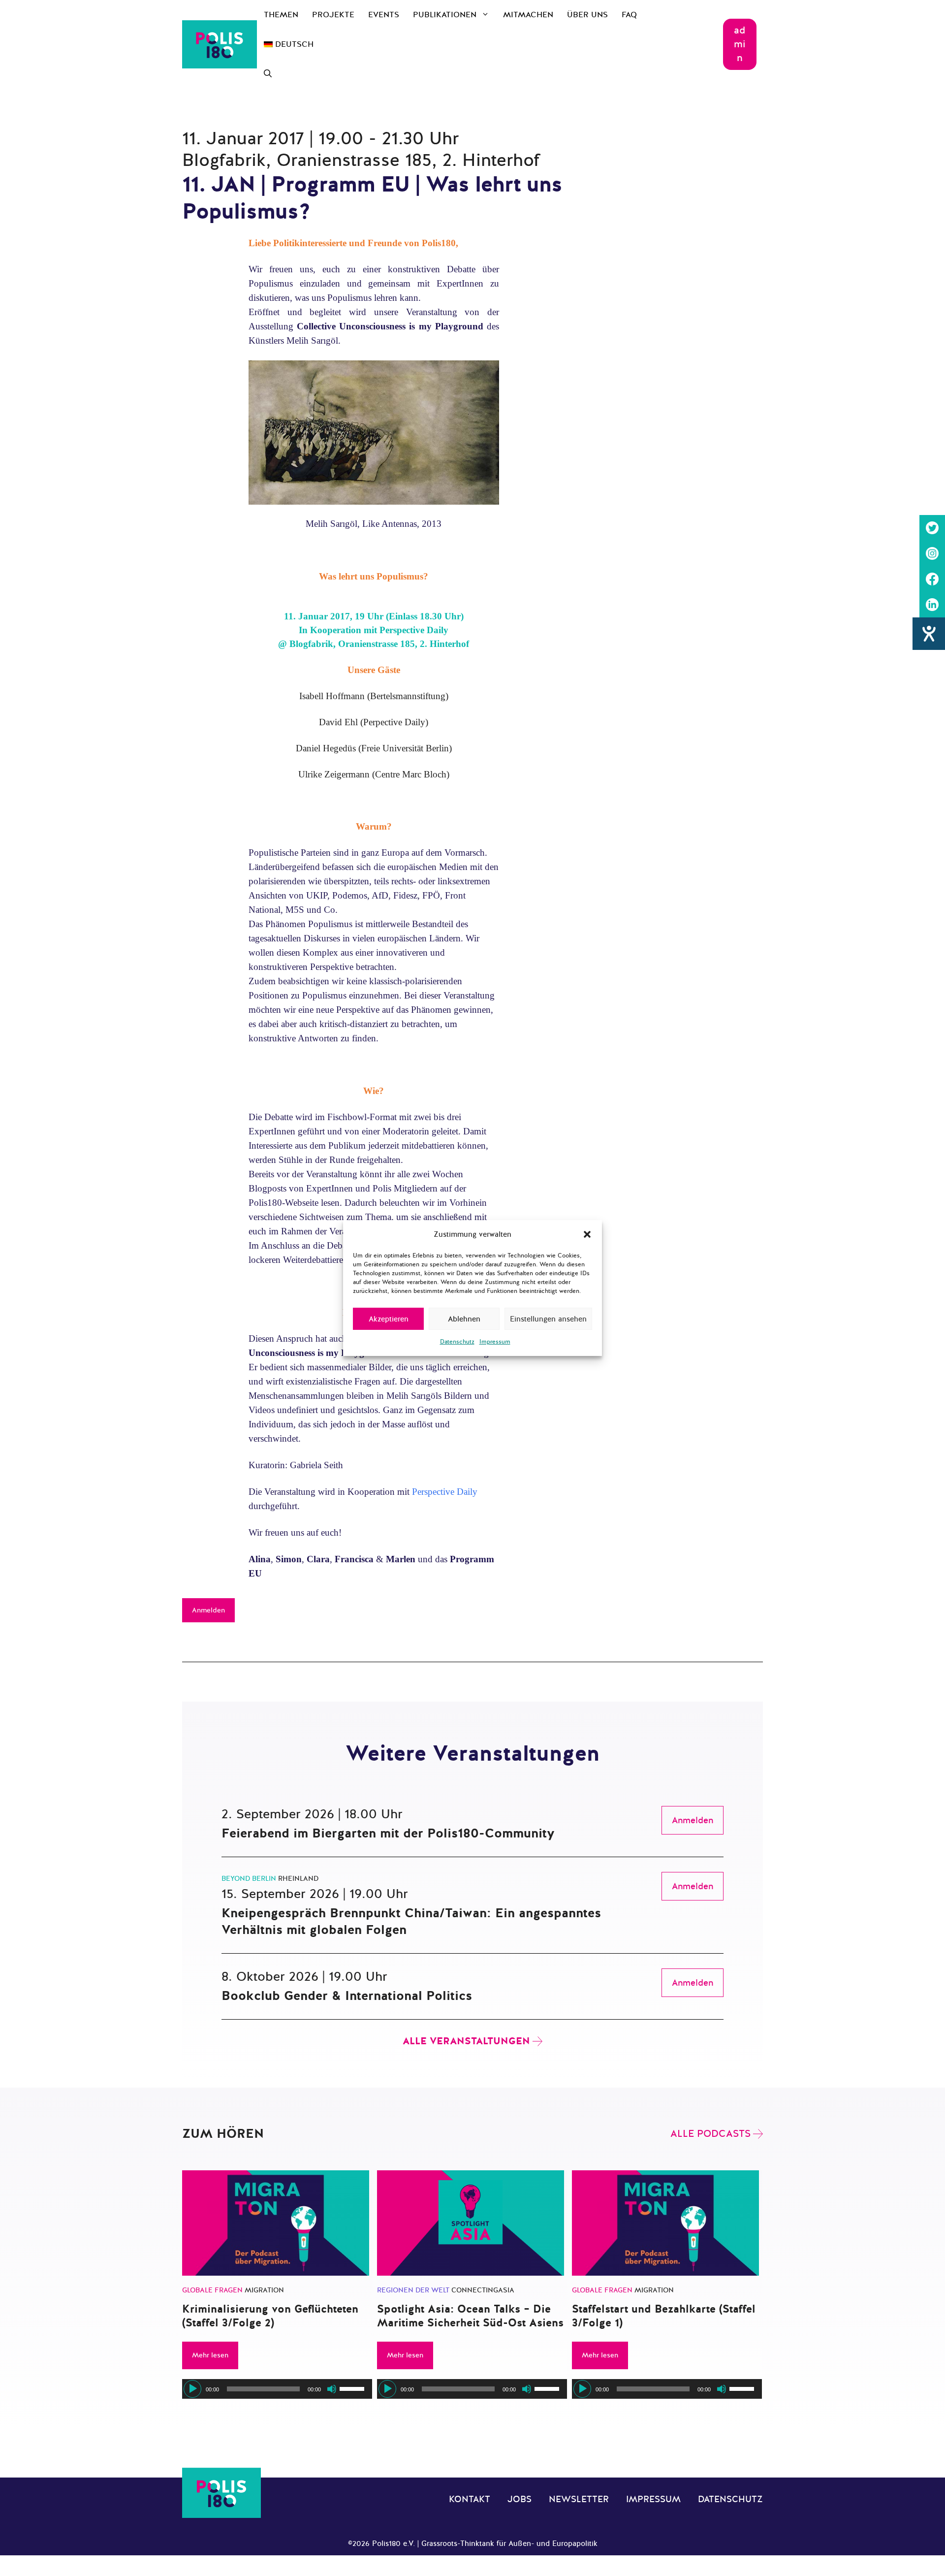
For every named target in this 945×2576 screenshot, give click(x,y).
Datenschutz (457, 1342)
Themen (281, 15)
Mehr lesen (210, 2355)
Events (384, 15)
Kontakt (470, 2499)
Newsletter (579, 2499)
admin (740, 44)
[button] (587, 1234)
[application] (277, 2389)
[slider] (353, 2388)
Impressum (495, 1342)
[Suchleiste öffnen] (268, 74)
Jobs (520, 2499)
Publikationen (445, 15)
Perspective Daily (445, 1492)
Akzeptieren (389, 1319)
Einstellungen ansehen (548, 1319)
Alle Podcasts (710, 2134)
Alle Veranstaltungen (466, 2041)
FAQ (629, 15)
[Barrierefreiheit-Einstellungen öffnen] (929, 634)
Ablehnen (464, 1319)
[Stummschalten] (332, 2389)
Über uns (587, 15)
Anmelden (208, 1610)
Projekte (333, 15)
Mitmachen (528, 15)
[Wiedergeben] (192, 2389)
